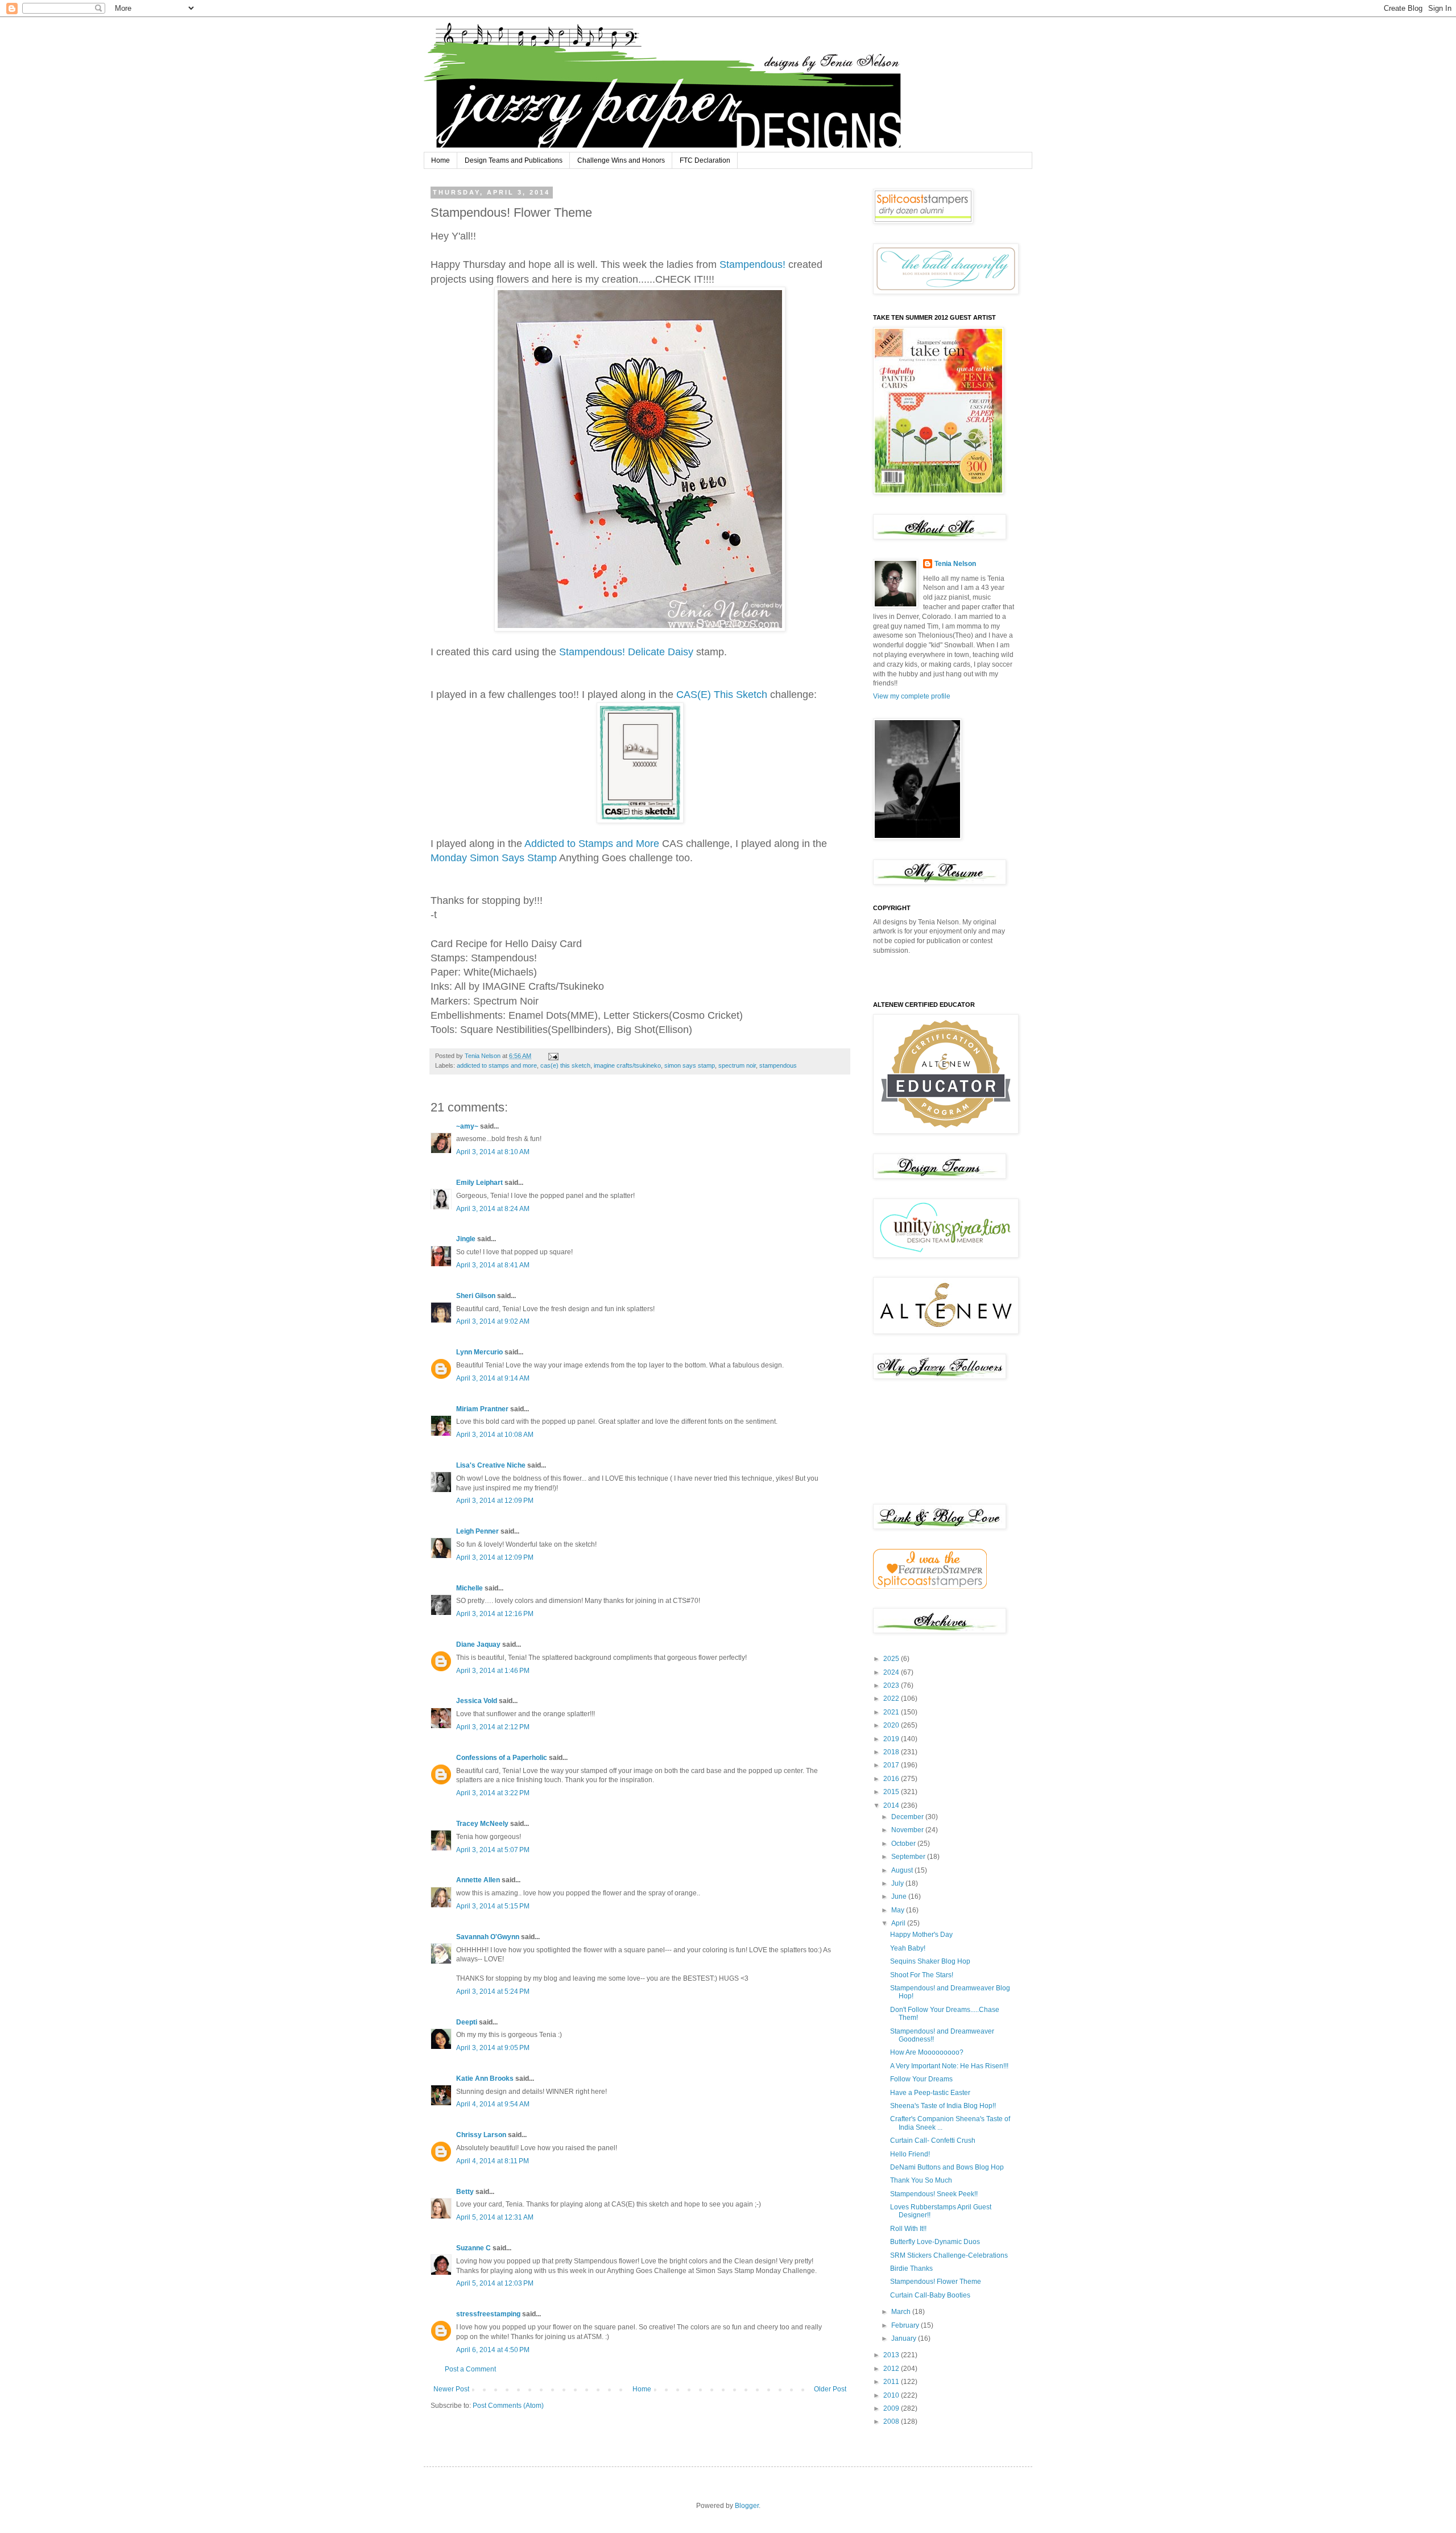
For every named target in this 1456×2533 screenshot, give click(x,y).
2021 (892, 1712)
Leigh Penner (477, 1531)
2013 (892, 2355)
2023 (892, 1685)
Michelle (470, 1588)
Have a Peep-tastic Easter (930, 2093)
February (906, 2325)
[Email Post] (553, 1056)
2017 (892, 1765)
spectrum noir (737, 1065)
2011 (892, 2382)
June (900, 1896)
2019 (892, 1739)
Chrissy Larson (481, 2135)
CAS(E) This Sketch (722, 695)
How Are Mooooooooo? (927, 2052)
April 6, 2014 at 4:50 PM (493, 2350)
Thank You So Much (921, 2180)
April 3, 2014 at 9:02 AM (493, 1321)
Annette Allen (478, 1880)
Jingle (466, 1239)
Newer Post (451, 2389)
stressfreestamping (488, 2314)
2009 (892, 2408)
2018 (892, 1752)
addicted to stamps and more (497, 1065)
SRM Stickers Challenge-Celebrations (949, 2255)
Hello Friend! (910, 2154)
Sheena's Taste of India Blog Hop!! (943, 2106)
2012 (892, 2369)
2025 (892, 1659)
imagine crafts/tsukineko (627, 1065)
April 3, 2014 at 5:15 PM (493, 1906)
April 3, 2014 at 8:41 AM (493, 1265)
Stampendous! (752, 265)
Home (440, 160)
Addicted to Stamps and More (592, 844)
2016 (892, 1779)
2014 (892, 1805)
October (904, 1844)
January (905, 2338)
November (908, 1830)
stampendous (778, 1065)
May (899, 1910)
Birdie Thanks (911, 2268)
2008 (892, 2422)
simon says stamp (690, 1065)
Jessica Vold (477, 1701)
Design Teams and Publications (514, 160)
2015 (892, 1792)
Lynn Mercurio (479, 1352)
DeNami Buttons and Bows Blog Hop (947, 2167)
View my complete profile (912, 696)
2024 (892, 1672)
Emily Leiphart (479, 1183)
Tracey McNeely (482, 1824)
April (899, 1923)
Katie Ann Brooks (485, 2079)
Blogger (747, 2506)
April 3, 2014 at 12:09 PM (495, 1501)
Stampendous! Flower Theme (936, 2282)
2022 (892, 1699)
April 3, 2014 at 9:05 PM (493, 2048)
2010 (892, 2395)
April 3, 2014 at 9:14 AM (493, 1378)
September (909, 1857)
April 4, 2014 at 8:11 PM (493, 2161)
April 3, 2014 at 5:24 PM (493, 1991)
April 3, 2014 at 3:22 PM (493, 1793)
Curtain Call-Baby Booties (930, 2295)
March (902, 2312)
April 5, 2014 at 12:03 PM (495, 2283)
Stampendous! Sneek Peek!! (934, 2194)
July (898, 1883)
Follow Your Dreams (921, 2079)
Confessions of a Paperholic (502, 1758)
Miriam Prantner (482, 1409)
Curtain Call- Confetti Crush (933, 2141)
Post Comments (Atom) (508, 2406)
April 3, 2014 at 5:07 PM (493, 1850)
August (903, 1870)
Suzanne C (473, 2248)
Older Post (830, 2389)
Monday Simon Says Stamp (494, 858)
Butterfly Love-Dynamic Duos (935, 2242)
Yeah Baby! (908, 1948)
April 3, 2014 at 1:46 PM (493, 1671)
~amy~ (467, 1126)
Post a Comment (470, 2369)
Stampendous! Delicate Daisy (626, 652)
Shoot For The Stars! (922, 1975)
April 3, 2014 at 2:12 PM (493, 1727)
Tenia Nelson (955, 564)
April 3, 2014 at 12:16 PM (495, 1614)
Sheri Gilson (476, 1296)
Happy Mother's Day (921, 1935)
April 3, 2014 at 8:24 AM (493, 1209)
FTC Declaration (705, 160)
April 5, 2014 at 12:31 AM (495, 2217)
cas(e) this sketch (565, 1065)
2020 (892, 1725)
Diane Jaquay (478, 1644)
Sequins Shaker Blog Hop (930, 1961)
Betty (465, 2192)
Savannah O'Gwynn (488, 1937)
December (908, 1817)
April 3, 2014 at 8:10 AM (493, 1152)
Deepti (467, 2022)
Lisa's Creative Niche (491, 1465)
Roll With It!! (908, 2229)
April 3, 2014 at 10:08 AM (495, 1435)
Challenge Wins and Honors (621, 160)
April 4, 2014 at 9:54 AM (493, 2104)
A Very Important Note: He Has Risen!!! (949, 2066)
